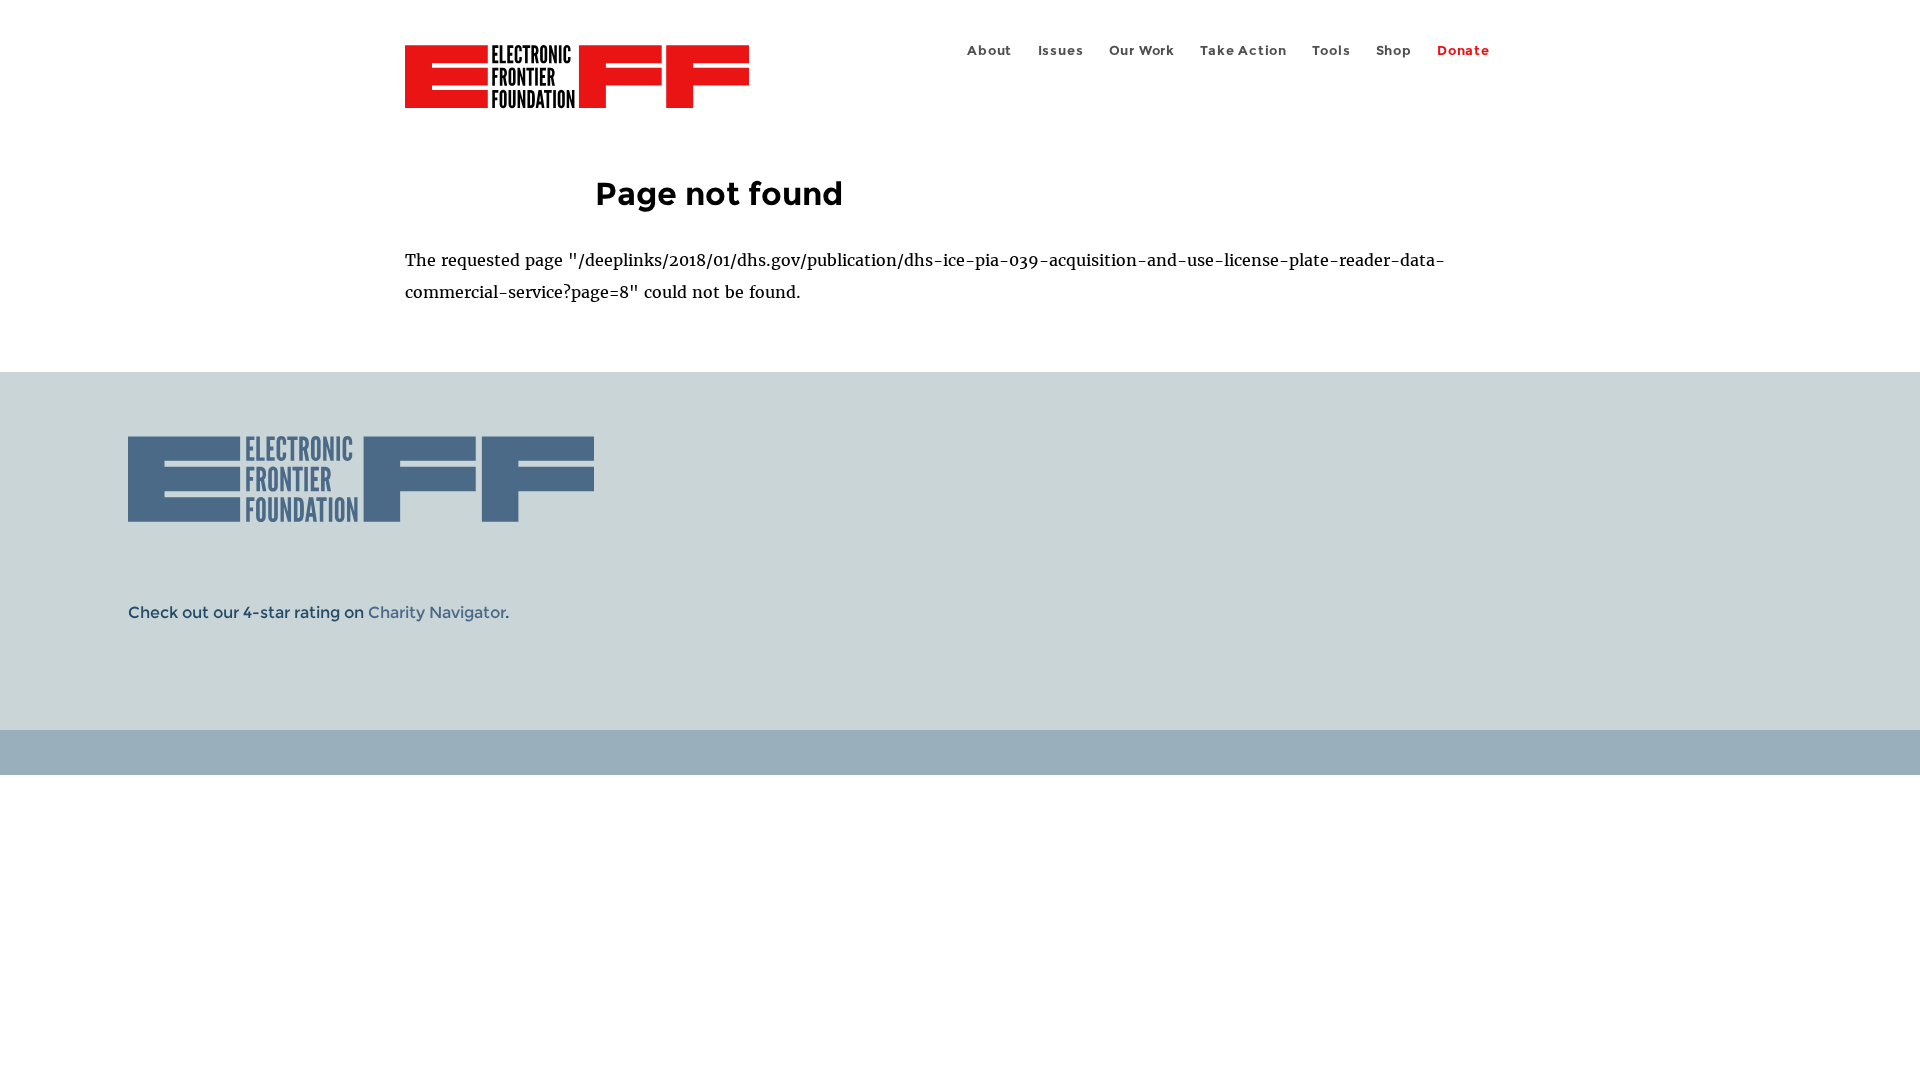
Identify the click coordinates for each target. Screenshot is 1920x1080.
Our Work (1142, 50)
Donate (1463, 50)
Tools (1331, 50)
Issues (1061, 50)
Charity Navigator (436, 612)
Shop (1394, 50)
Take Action (1243, 50)
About (989, 50)
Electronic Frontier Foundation (577, 88)
